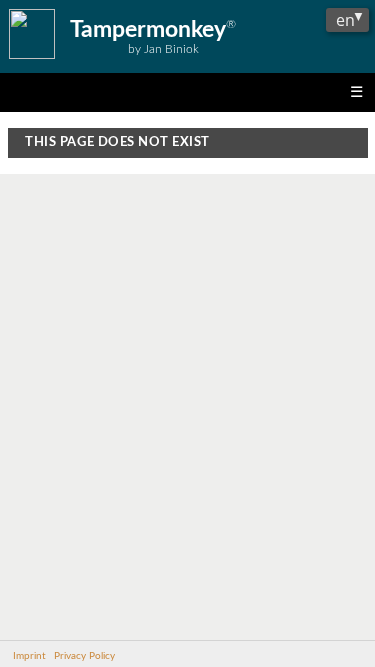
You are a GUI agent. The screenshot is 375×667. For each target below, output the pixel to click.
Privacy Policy (84, 656)
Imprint (29, 656)
